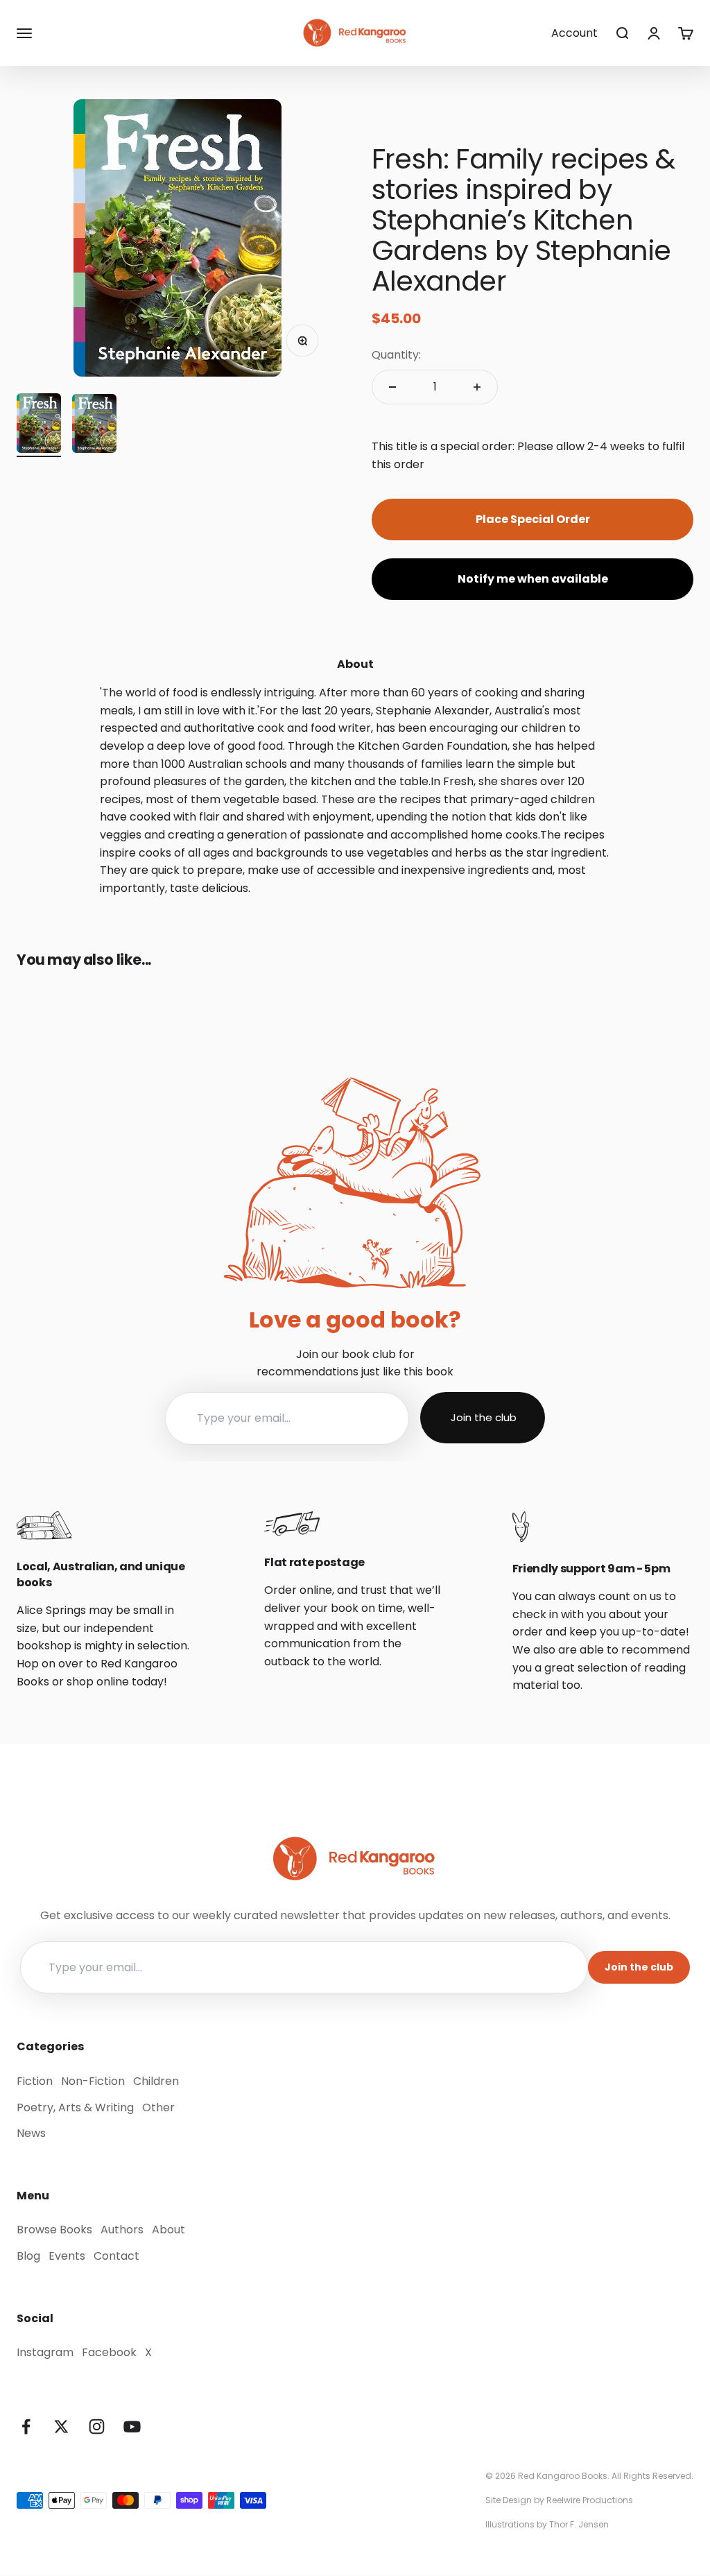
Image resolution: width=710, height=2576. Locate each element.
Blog (28, 2256)
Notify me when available (533, 579)
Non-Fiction (93, 2081)
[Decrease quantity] (392, 387)
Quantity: (396, 355)
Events (67, 2256)
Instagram (45, 2352)
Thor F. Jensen (579, 2524)
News (31, 2133)
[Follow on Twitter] (61, 2427)
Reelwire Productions (590, 2500)
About (168, 2230)
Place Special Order (533, 519)
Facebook (109, 2352)
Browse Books (54, 2230)
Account (574, 33)
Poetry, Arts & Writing (75, 2107)
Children (156, 2081)
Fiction (35, 2081)
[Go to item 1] (39, 425)
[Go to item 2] (94, 426)
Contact (116, 2256)
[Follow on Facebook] (26, 2427)
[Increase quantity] (477, 387)
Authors (122, 2230)
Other (158, 2107)
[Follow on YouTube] (132, 2427)
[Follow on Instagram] (97, 2427)
